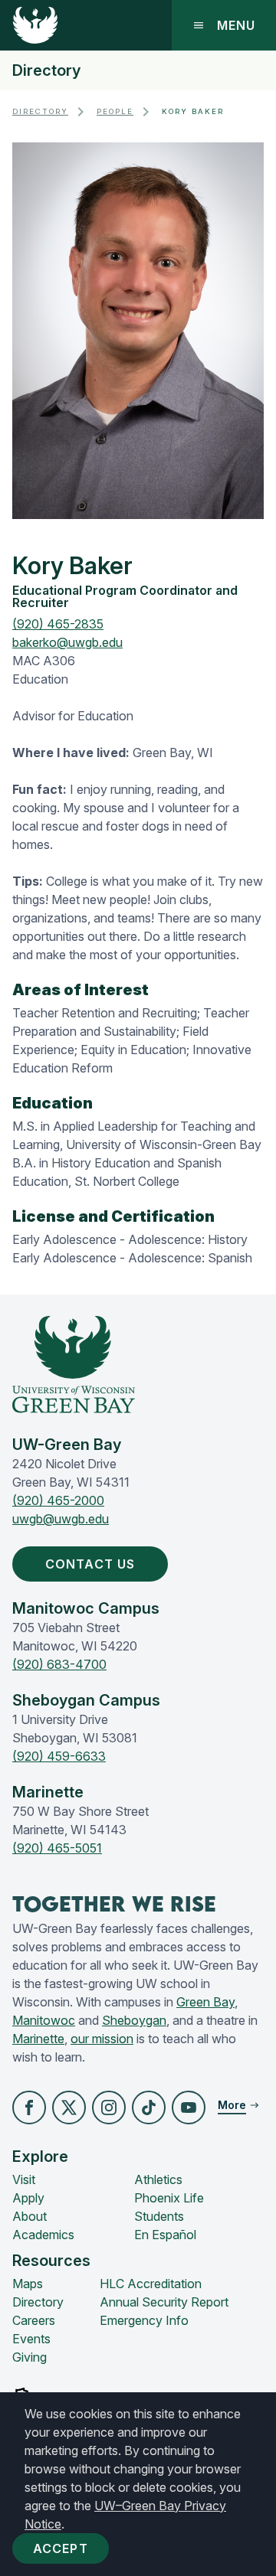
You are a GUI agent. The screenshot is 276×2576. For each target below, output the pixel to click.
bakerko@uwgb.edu (67, 642)
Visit (24, 2179)
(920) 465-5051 (57, 1848)
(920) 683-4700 (59, 1664)
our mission (102, 2039)
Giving (30, 2357)
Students (159, 2216)
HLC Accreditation (151, 2284)
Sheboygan (134, 2020)
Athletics (158, 2179)
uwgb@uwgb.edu (61, 1519)
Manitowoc (44, 2020)
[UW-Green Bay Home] (35, 25)
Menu (236, 25)
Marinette (38, 2039)
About (30, 2216)
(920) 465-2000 (58, 1500)
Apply (28, 2198)
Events (31, 2339)
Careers (34, 2320)
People (115, 111)
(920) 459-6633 (59, 1756)
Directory (46, 70)
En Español (165, 2235)
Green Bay (205, 2002)
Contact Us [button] (90, 1564)
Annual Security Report (164, 2302)
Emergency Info (144, 2320)
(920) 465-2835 (58, 624)
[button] (29, 2107)
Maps (28, 2284)
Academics (43, 2235)
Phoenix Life (169, 2198)
